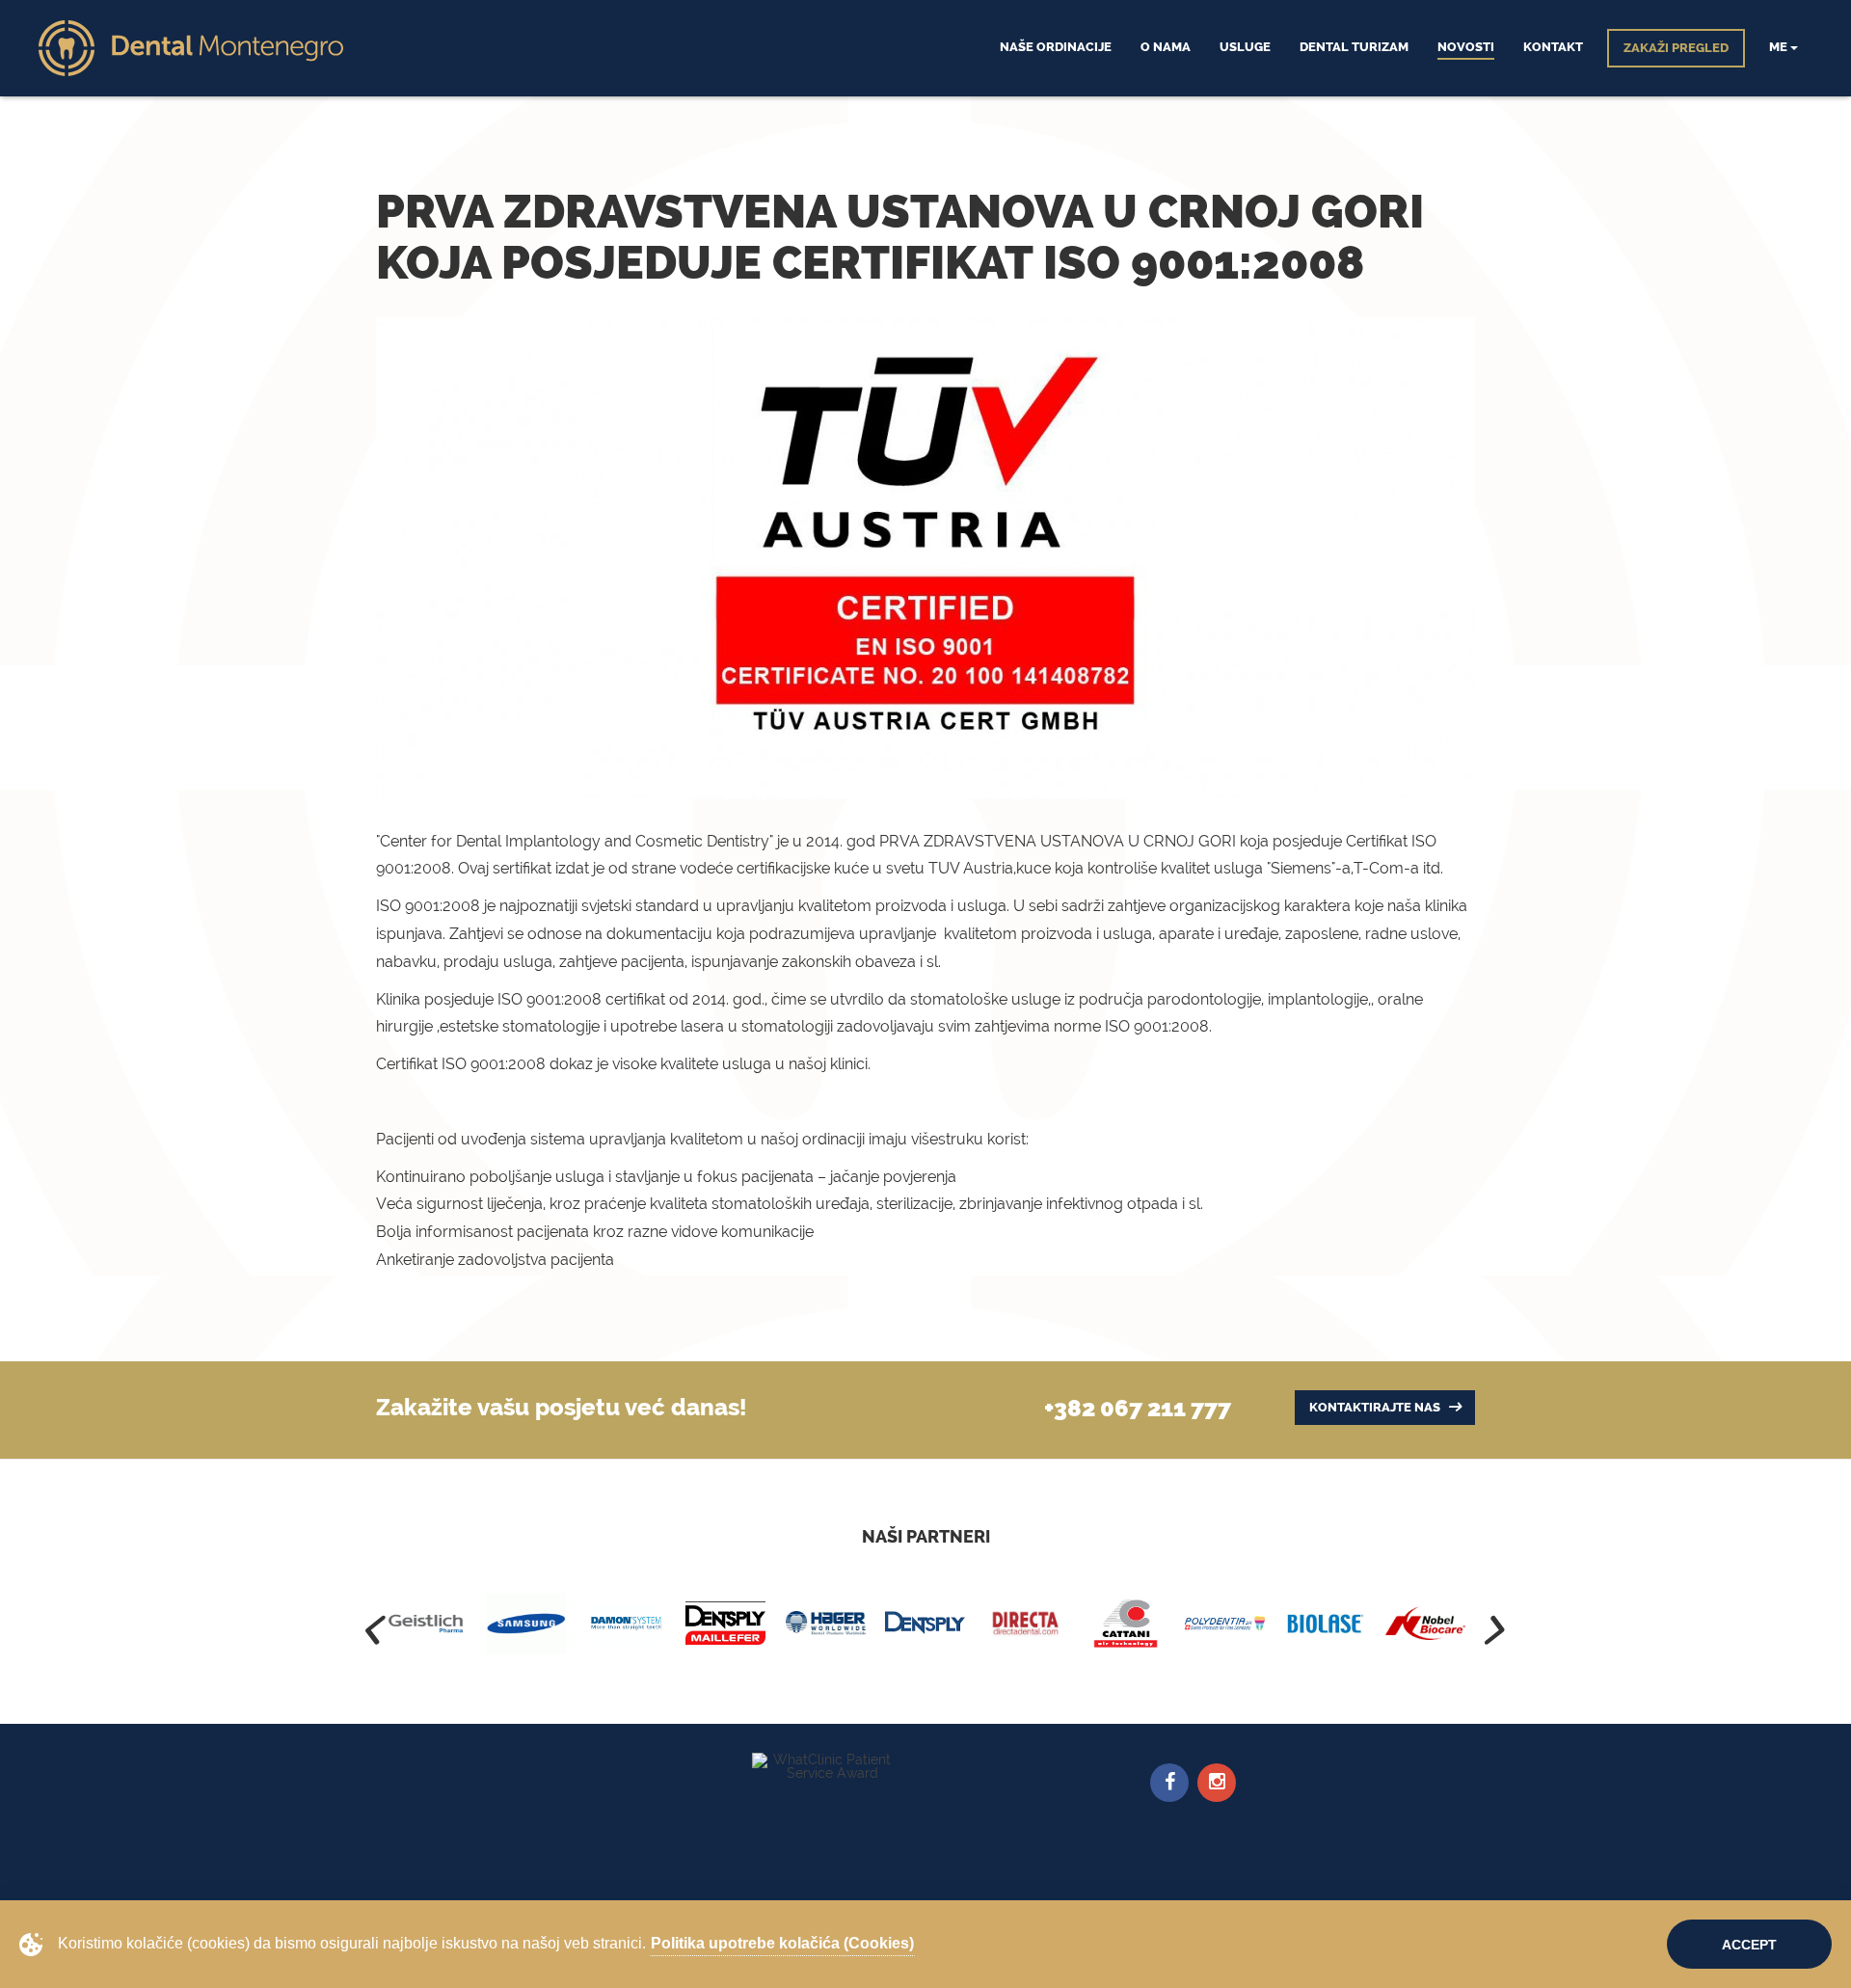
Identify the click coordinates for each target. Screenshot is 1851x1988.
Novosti (1466, 47)
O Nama (1166, 47)
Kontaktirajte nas (1376, 1407)
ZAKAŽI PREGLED (1676, 48)
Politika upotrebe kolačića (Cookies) (782, 1943)
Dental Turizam (1354, 47)
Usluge (1245, 47)
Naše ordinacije (1056, 47)
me (1780, 47)
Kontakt (1553, 47)
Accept (1749, 1945)
